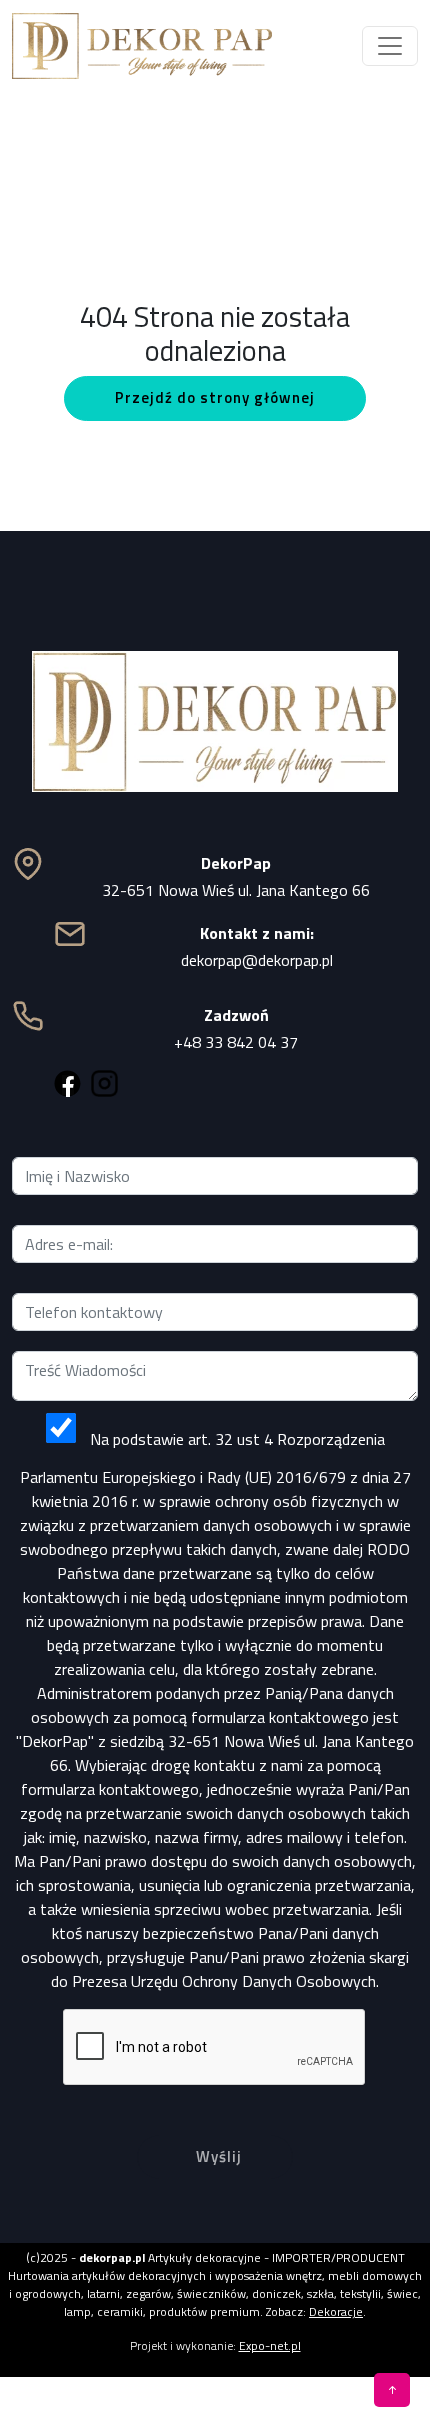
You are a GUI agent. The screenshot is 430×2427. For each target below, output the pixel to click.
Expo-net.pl (270, 2345)
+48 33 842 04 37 (236, 1042)
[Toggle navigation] (390, 46)
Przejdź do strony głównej (215, 397)
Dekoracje (336, 2311)
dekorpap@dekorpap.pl (257, 960)
